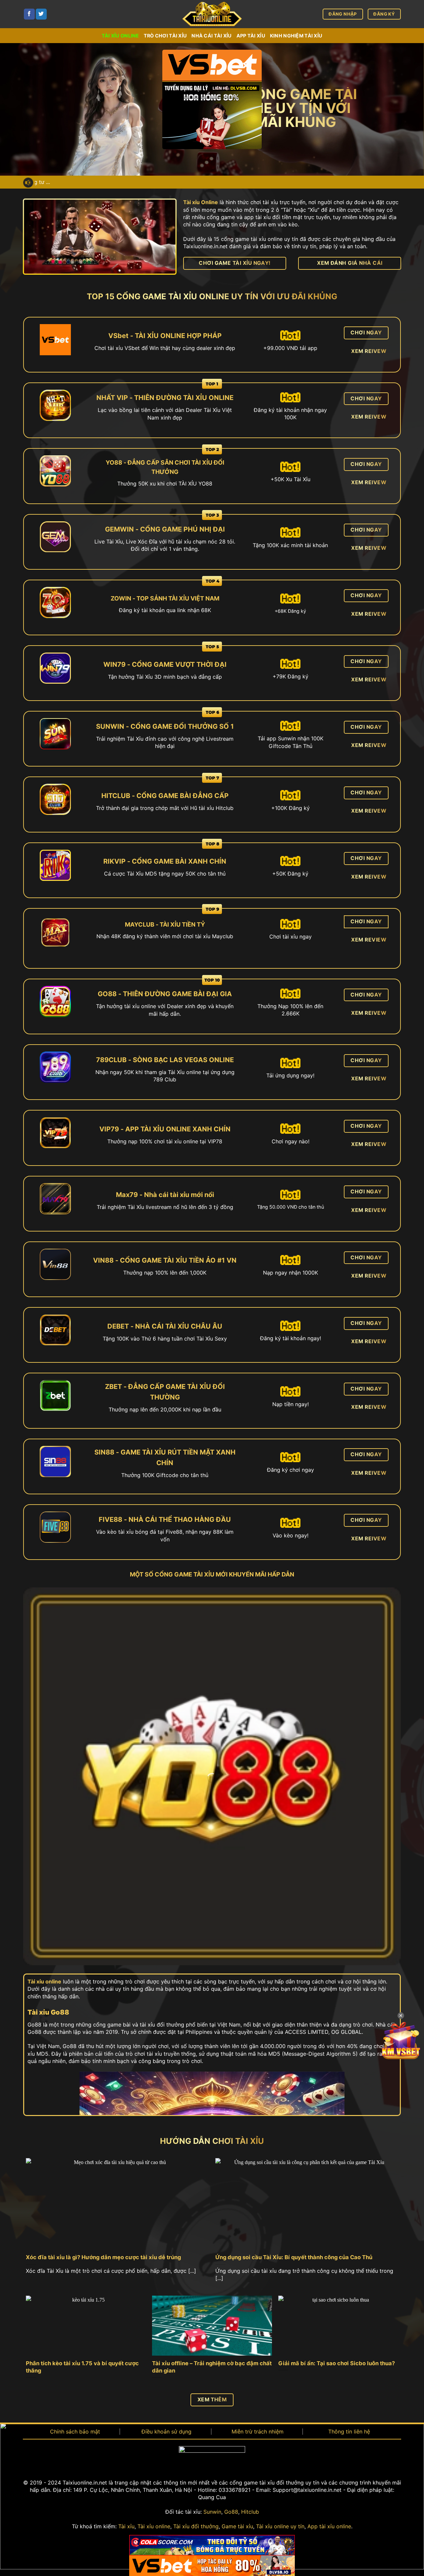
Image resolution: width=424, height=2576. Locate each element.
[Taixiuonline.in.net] (212, 14)
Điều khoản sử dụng (166, 2432)
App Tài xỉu (251, 36)
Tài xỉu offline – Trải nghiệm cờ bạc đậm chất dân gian (212, 2367)
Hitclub (250, 2512)
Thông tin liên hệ (349, 2432)
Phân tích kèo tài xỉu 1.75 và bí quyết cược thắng (82, 2367)
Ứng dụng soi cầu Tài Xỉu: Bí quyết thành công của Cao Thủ (294, 2257)
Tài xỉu (126, 2526)
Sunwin (212, 2512)
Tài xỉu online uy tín (280, 2526)
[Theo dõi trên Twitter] (41, 14)
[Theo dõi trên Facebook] (29, 14)
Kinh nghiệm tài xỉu (296, 36)
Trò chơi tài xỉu (165, 36)
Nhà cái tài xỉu (212, 36)
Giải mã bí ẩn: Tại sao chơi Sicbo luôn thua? (337, 2363)
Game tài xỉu (237, 2526)
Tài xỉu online (120, 36)
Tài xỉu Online (201, 202)
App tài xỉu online (329, 2526)
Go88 (231, 2512)
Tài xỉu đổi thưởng (196, 2526)
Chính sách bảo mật (75, 2432)
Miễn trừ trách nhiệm (258, 2432)
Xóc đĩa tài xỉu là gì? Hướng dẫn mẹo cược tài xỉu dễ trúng (103, 2257)
